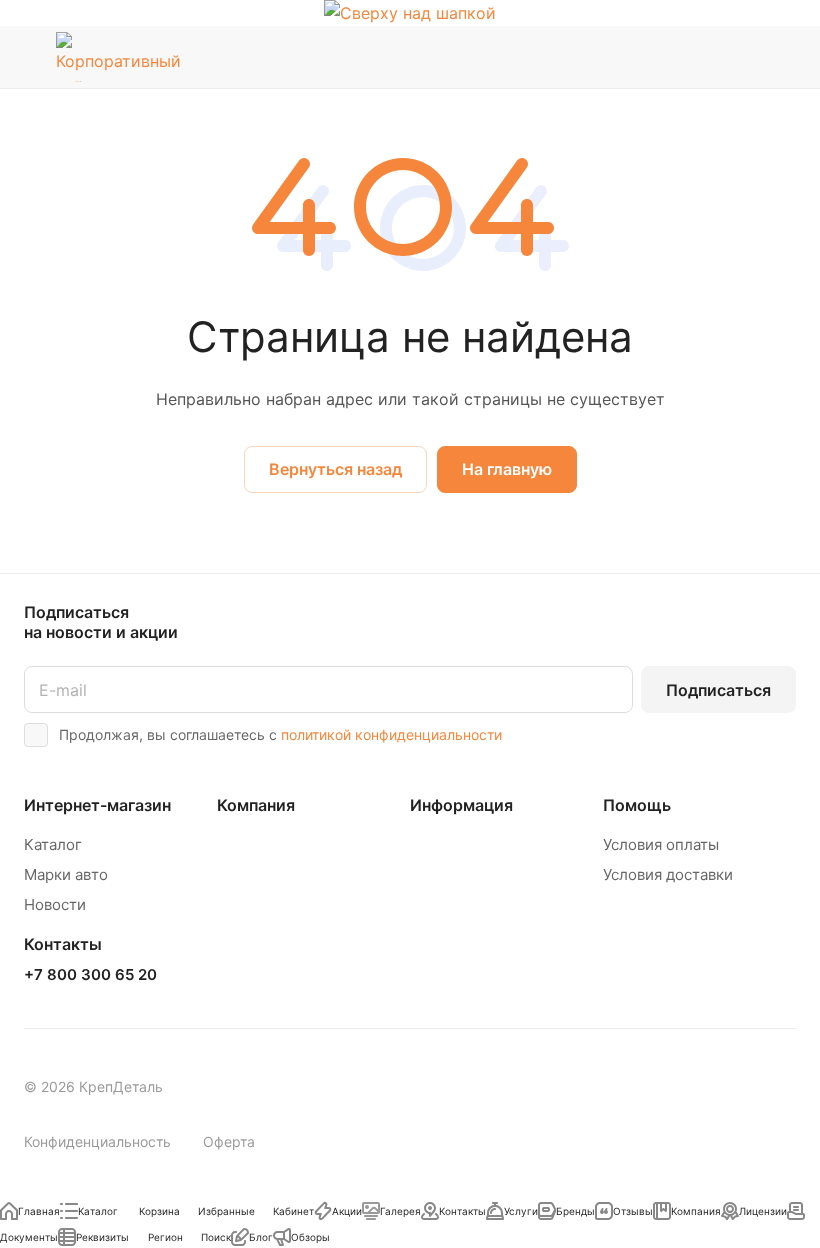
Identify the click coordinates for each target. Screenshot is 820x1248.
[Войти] (681, 57)
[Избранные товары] (731, 57)
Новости (55, 904)
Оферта (229, 1141)
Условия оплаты (661, 844)
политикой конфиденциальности (391, 734)
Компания (256, 805)
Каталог (53, 844)
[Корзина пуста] (782, 57)
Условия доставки (668, 874)
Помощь (637, 805)
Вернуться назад (335, 469)
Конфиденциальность (97, 1141)
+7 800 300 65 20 (90, 975)
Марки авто (66, 874)
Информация (461, 805)
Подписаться (718, 690)
